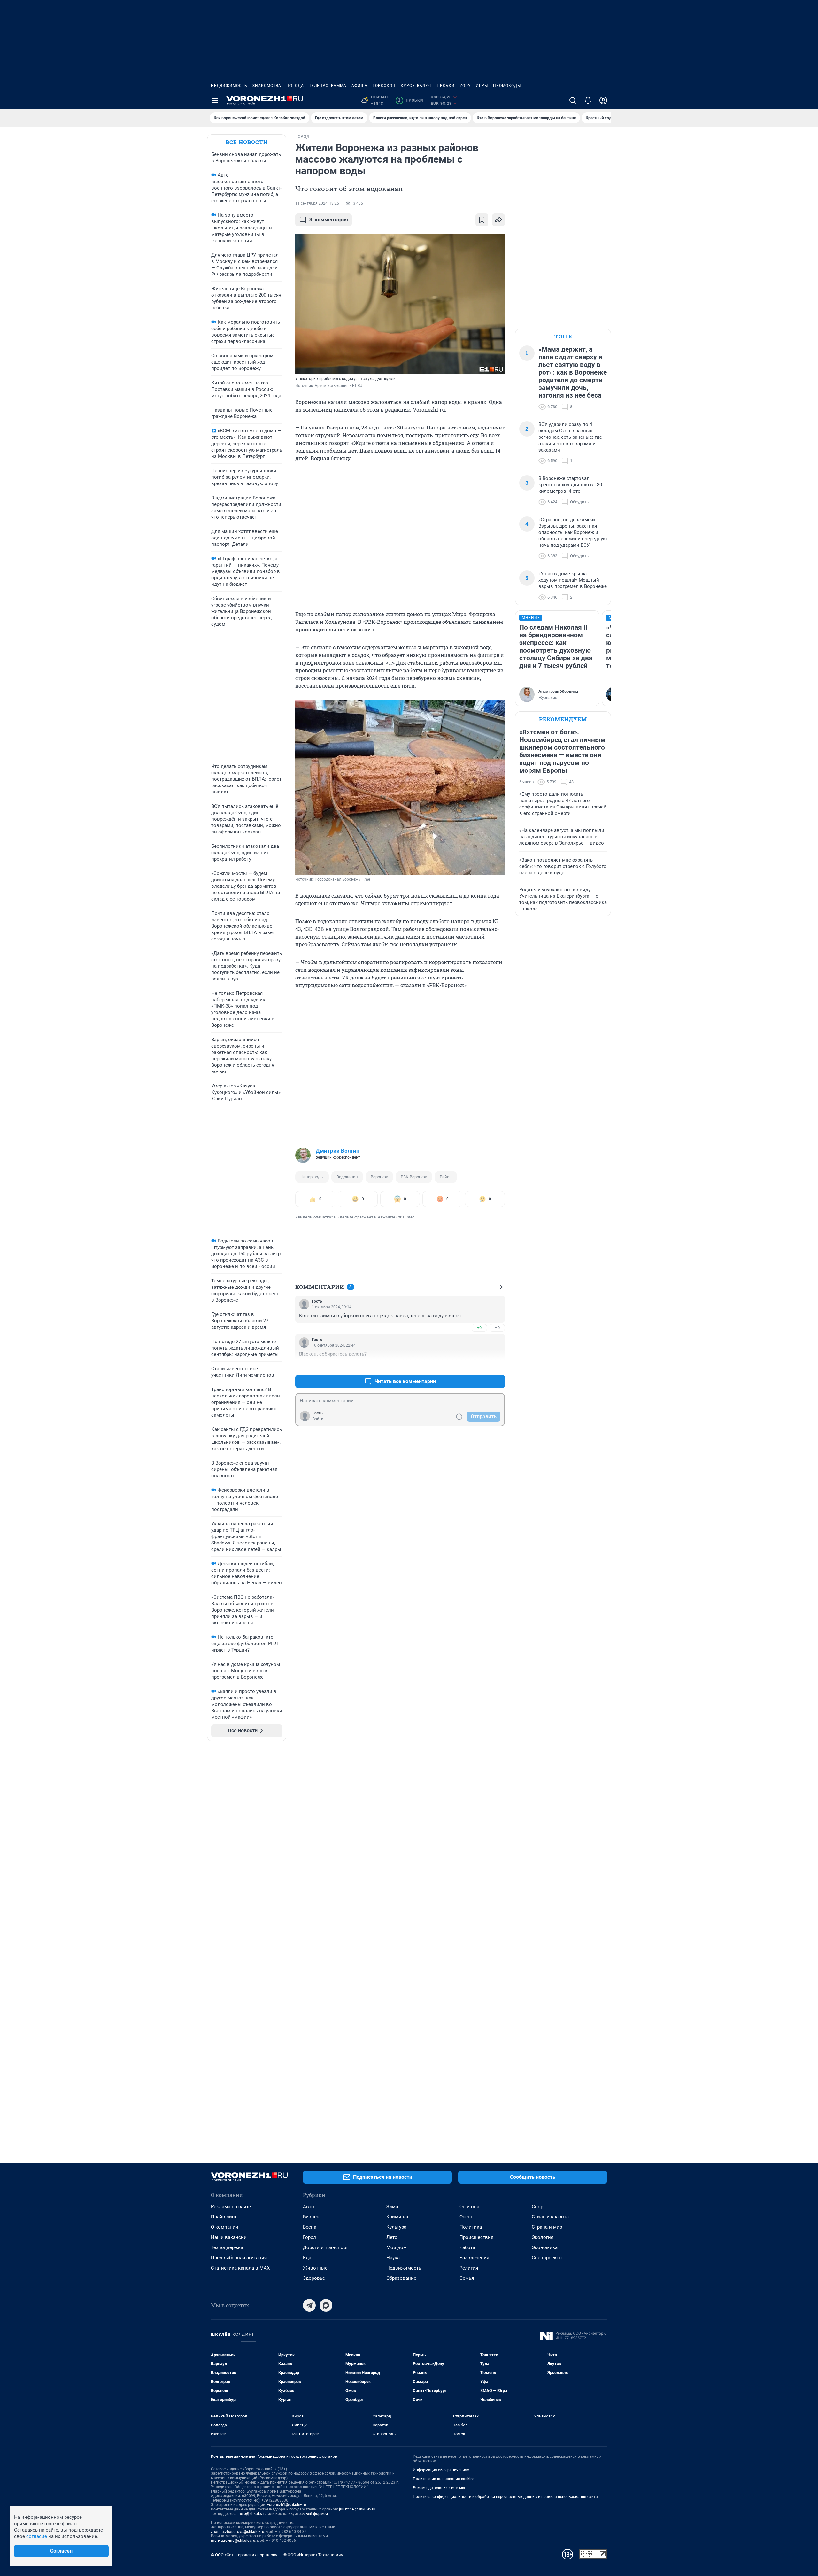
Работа (467, 2247)
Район (446, 1177)
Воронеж (379, 1177)
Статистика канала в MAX (240, 2268)
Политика (471, 2227)
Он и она (469, 2207)
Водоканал (347, 1177)
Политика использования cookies (444, 2479)
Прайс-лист (224, 2217)
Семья (467, 2278)
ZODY (465, 86)
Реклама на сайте (231, 2207)
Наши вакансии (229, 2237)
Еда (307, 2258)
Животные (315, 2268)
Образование (401, 2278)
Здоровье (314, 2278)
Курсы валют (416, 86)
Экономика (545, 2247)
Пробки (446, 86)
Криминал (398, 2217)
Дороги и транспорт (325, 2247)
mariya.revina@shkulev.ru (233, 2541)
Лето (392, 2237)
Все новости (247, 142)
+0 (479, 1328)
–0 (497, 1328)
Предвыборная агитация (239, 2258)
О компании (225, 2227)
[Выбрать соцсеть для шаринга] (498, 220)
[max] (326, 2305)
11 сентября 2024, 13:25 (317, 203)
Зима (392, 2207)
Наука (393, 2258)
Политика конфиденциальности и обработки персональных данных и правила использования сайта (505, 2497)
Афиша (359, 86)
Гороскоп (384, 86)
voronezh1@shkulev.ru (287, 2505)
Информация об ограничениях (441, 2470)
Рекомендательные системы (439, 2488)
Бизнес (311, 2217)
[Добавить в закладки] (482, 220)
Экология (543, 2237)
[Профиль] (603, 100)
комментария (329, 220)
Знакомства (267, 86)
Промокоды (507, 86)
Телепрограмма (328, 86)
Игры (482, 86)
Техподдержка (227, 2247)
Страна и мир (547, 2227)
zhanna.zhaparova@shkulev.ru (238, 2532)
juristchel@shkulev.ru (357, 2509)
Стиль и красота (550, 2217)
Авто (309, 2207)
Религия (469, 2268)
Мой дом (397, 2247)
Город (309, 2237)
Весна (310, 2227)
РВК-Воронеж (414, 1177)
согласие (37, 2536)
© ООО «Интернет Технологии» (313, 2555)
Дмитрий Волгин (338, 1151)
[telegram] (309, 2305)
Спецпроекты (547, 2258)
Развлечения (474, 2258)
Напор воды (312, 1177)
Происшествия (476, 2237)
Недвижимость (229, 86)
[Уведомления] (588, 100)
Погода (295, 86)
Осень (466, 2217)
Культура (396, 2227)
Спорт (538, 2207)
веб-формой (317, 2514)
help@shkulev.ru (253, 2514)
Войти (318, 1419)
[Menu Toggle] (215, 100)
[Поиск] (573, 100)
